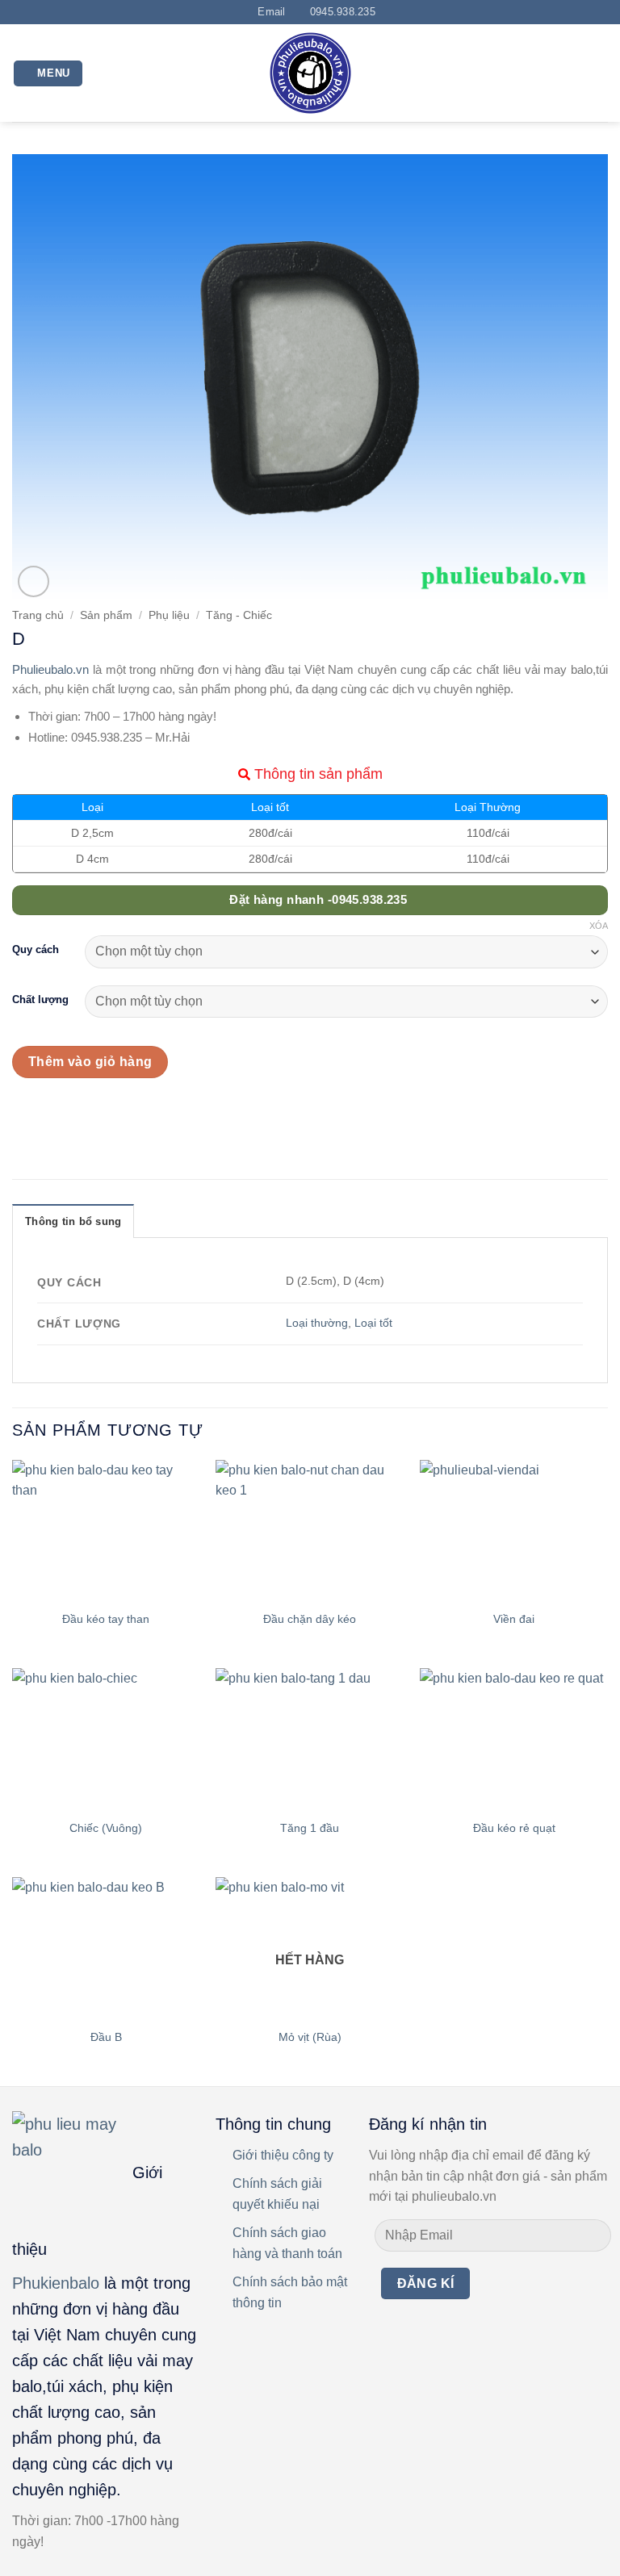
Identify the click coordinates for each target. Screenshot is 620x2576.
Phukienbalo (56, 2283)
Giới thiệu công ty (283, 2155)
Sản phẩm (106, 615)
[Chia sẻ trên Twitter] (85, 1114)
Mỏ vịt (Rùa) (310, 2037)
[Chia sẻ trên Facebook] (56, 1114)
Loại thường (317, 1323)
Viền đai (514, 1619)
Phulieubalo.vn (50, 669)
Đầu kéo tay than (106, 1619)
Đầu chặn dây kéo (310, 1619)
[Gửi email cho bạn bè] (114, 1114)
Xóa (599, 926)
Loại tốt (373, 1323)
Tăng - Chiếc (239, 615)
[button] (48, 74)
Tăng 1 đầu (310, 1828)
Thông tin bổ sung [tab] (73, 1221)
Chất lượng (40, 1000)
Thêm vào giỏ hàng (90, 1062)
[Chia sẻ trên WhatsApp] (27, 1114)
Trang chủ (38, 615)
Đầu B (106, 2037)
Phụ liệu (169, 615)
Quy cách (36, 950)
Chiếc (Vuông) (106, 1828)
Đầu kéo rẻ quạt (514, 1828)
